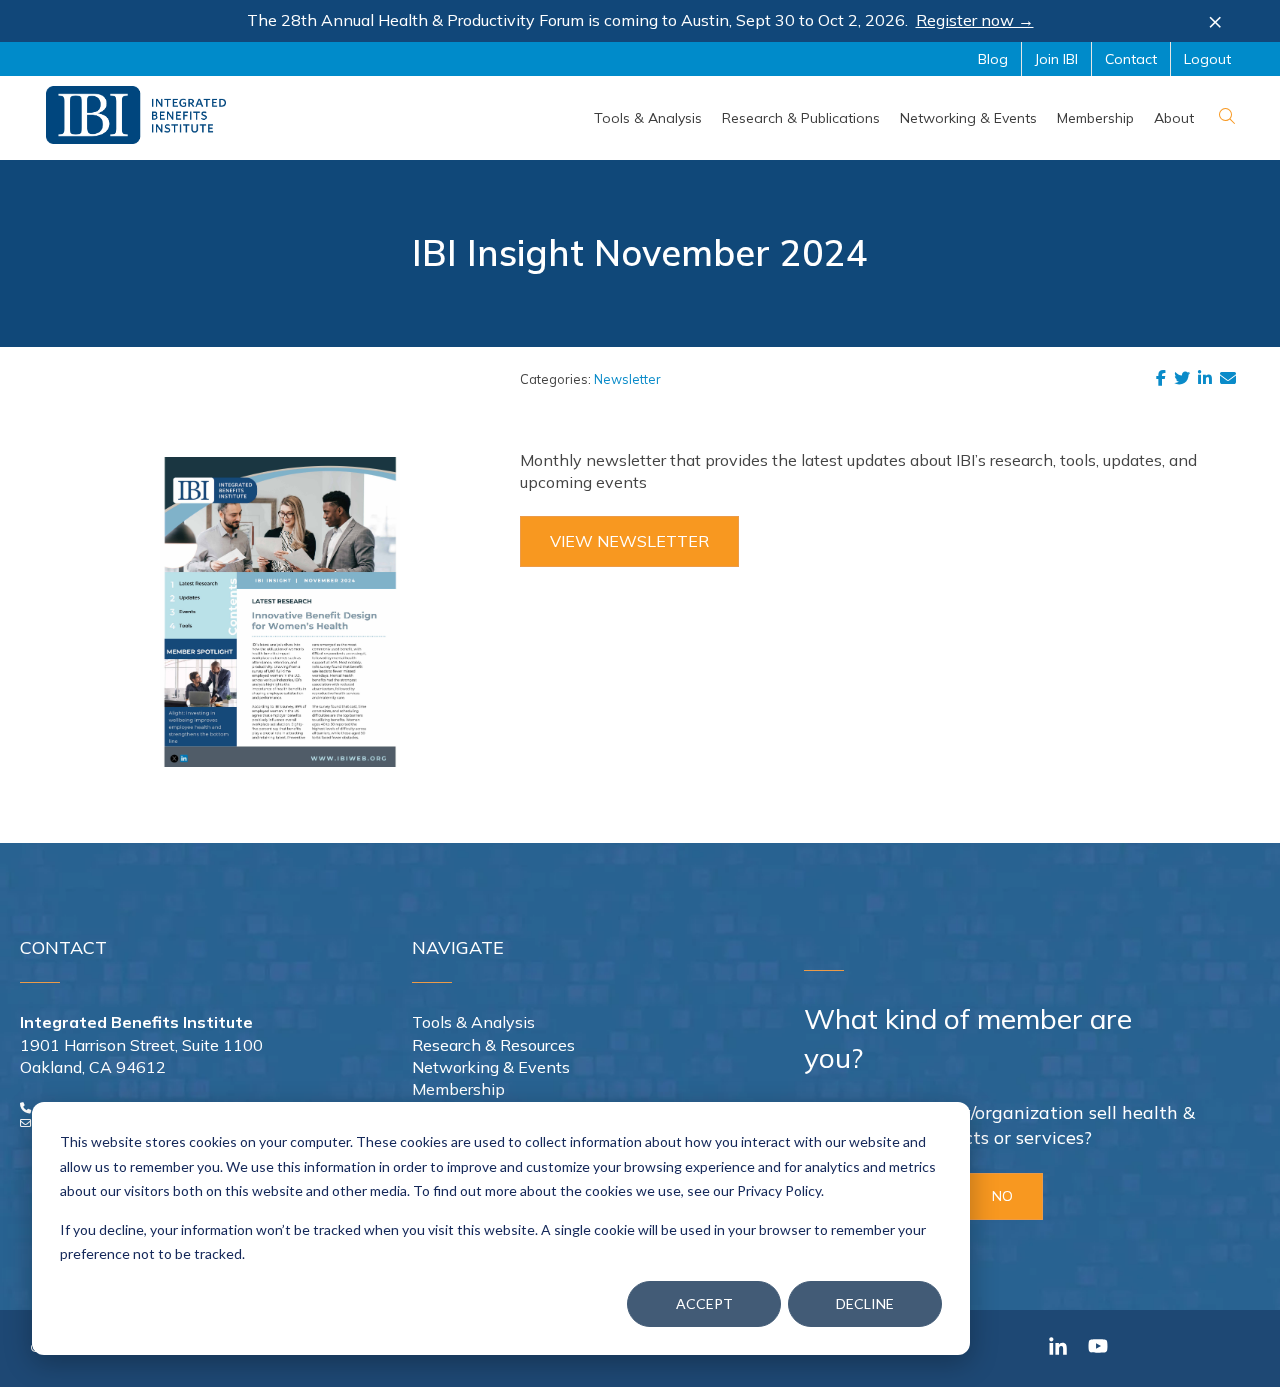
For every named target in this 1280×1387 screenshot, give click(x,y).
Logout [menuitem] (1207, 59)
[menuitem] (648, 118)
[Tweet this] (1186, 378)
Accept (704, 1303)
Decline (865, 1303)
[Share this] (1165, 378)
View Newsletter (629, 541)
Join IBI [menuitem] (1056, 59)
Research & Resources (493, 1045)
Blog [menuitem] (993, 59)
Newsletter (627, 379)
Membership (458, 1089)
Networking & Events (491, 1067)
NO (1002, 1196)
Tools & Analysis (473, 1022)
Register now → (975, 20)
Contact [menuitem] (1131, 59)
